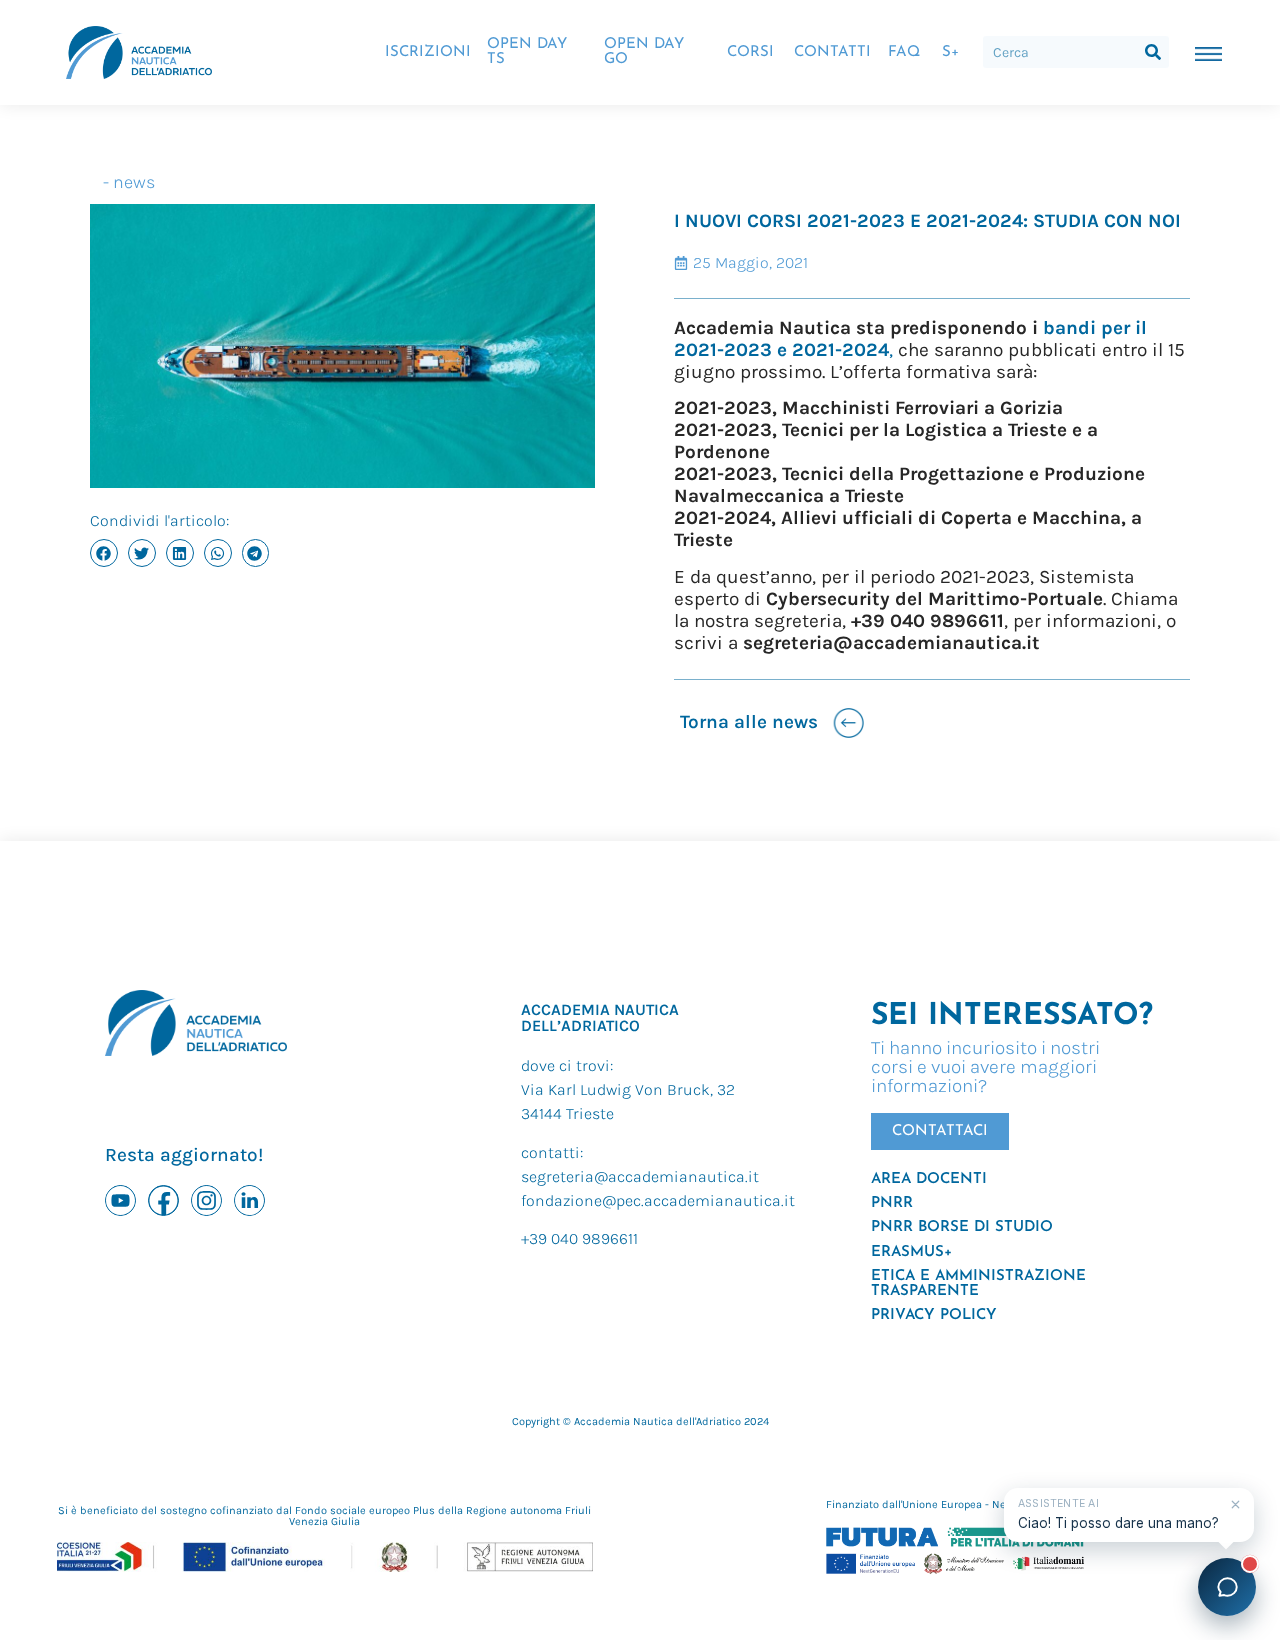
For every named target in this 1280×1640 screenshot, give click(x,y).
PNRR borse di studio (962, 1227)
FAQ (904, 52)
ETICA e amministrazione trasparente (978, 1284)
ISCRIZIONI (428, 52)
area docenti (929, 1179)
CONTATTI (832, 52)
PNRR (892, 1203)
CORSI (750, 52)
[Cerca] (1153, 52)
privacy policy (934, 1315)
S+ (950, 52)
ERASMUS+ (911, 1252)
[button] (104, 553)
